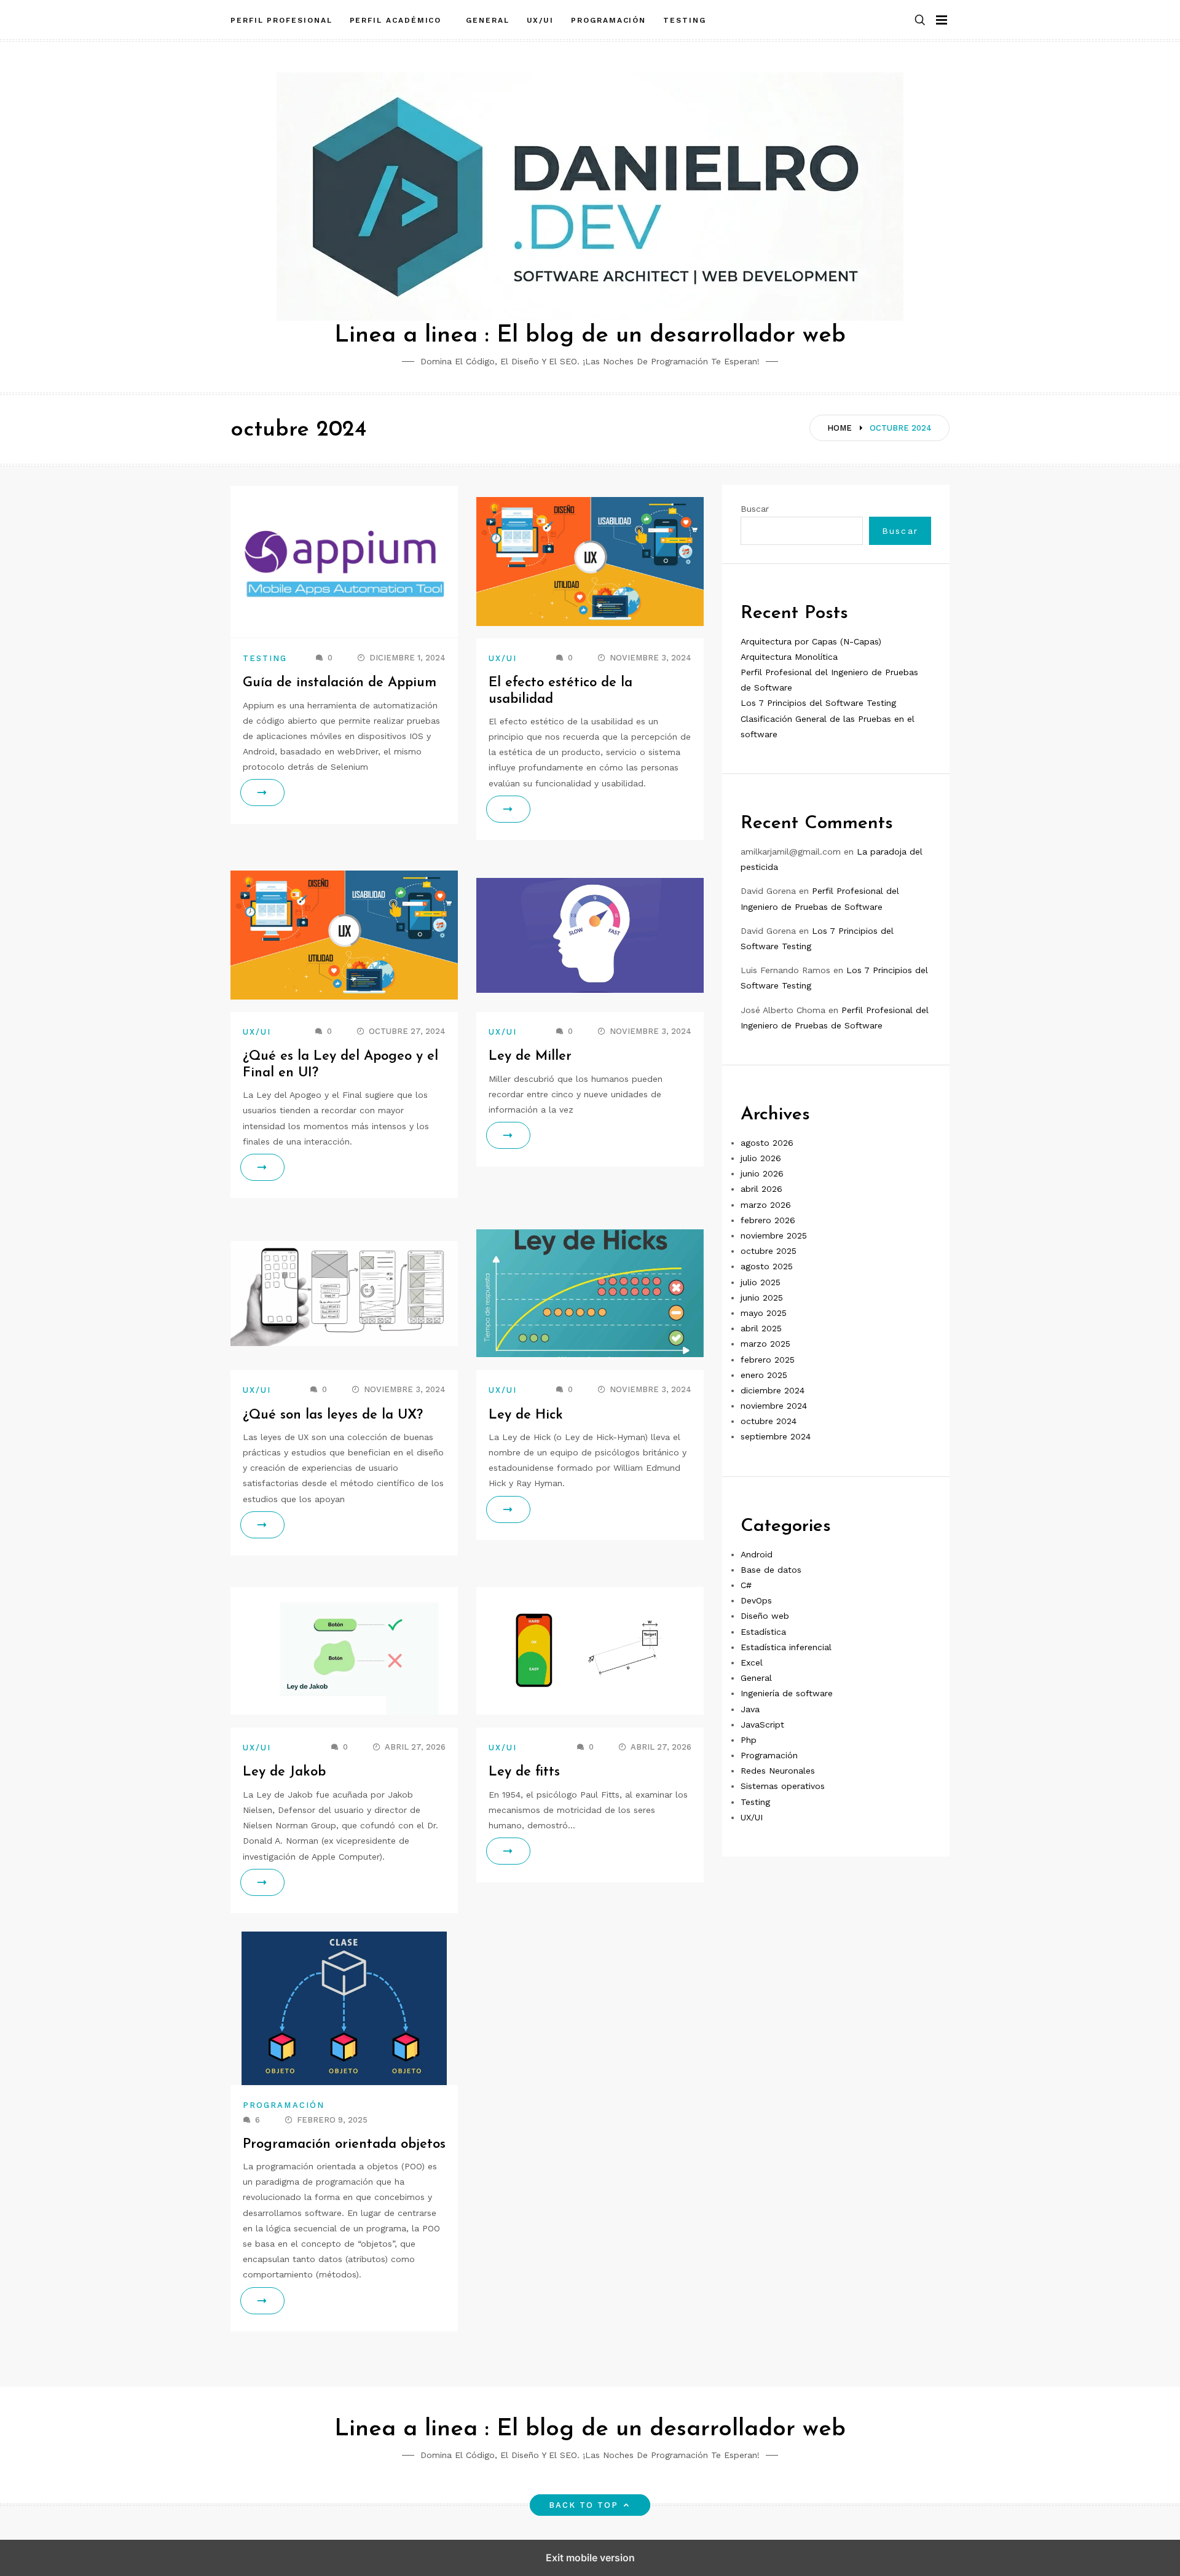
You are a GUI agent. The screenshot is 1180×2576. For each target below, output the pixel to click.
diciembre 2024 (773, 1390)
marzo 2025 (765, 1344)
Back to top (584, 2505)
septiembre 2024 (776, 1437)
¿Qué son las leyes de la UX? (333, 1415)
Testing (684, 20)
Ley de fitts (524, 1772)
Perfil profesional (281, 20)
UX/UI (541, 20)
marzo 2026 (766, 1205)
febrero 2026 (768, 1220)
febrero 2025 (768, 1360)
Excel (752, 1662)
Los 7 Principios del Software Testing (818, 703)
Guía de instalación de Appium (340, 683)
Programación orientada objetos (344, 2144)
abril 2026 (761, 1189)
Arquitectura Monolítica (789, 657)
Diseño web (765, 1616)
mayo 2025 (764, 1313)
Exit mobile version (590, 2558)
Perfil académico (399, 20)
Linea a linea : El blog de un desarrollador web (590, 336)
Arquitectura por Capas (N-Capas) (811, 641)
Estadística (763, 1632)
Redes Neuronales (778, 1771)
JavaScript (762, 1725)
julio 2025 (761, 1282)
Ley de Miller (530, 1056)
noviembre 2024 (774, 1406)
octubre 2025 (769, 1251)
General (487, 20)
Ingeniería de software (787, 1694)
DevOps (756, 1601)
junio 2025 (762, 1298)
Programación (608, 20)
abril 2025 (761, 1329)
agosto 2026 (767, 1143)
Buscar (755, 509)
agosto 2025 (767, 1267)
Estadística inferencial (786, 1647)
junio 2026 (762, 1174)
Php (749, 1740)
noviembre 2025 (774, 1235)
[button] (920, 21)
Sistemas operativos (783, 1787)
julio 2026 (761, 1158)
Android (757, 1554)
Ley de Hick (526, 1415)
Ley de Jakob (284, 1772)
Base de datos (771, 1570)
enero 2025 (764, 1375)
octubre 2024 (769, 1422)
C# (746, 1585)
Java (750, 1709)
